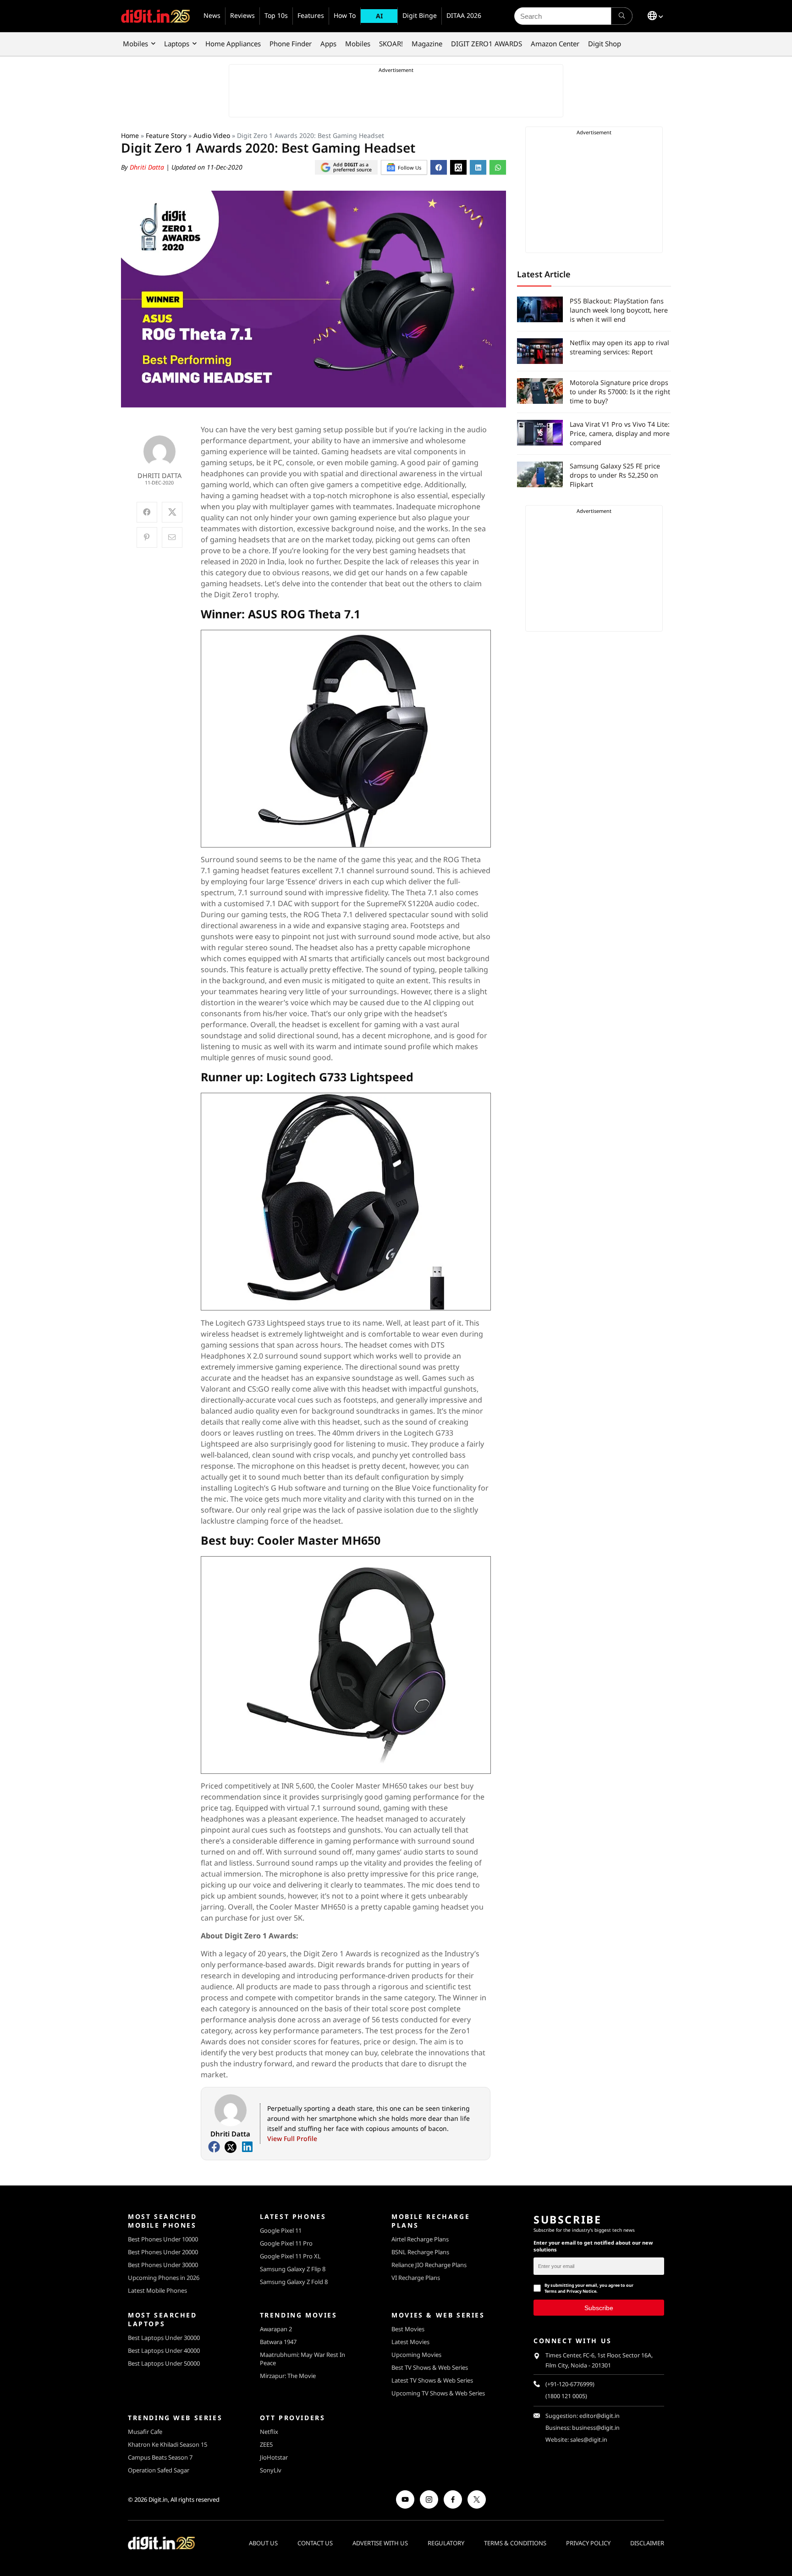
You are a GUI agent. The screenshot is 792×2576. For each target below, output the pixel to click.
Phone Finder (291, 44)
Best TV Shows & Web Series (430, 2367)
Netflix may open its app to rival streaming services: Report (619, 347)
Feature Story (166, 135)
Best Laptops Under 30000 (164, 2338)
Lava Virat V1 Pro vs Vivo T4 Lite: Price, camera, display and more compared (620, 433)
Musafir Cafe (145, 2432)
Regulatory (446, 2543)
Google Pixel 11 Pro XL (290, 2256)
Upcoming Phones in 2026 (164, 2278)
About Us (263, 2543)
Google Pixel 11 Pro (286, 2243)
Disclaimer (647, 2543)
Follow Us (410, 168)
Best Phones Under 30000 (163, 2265)
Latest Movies (410, 2342)
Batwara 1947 (278, 2342)
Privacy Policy (588, 2543)
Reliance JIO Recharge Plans (429, 2265)
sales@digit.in (589, 2440)
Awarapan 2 (276, 2329)
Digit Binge (420, 15)
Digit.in (158, 2499)
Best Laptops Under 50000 (164, 2363)
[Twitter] (231, 2147)
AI (379, 16)
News (212, 15)
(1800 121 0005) (566, 2396)
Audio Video (212, 135)
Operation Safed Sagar (159, 2470)
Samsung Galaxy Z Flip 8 (293, 2269)
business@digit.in (596, 2428)
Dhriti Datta (148, 167)
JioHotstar (274, 2457)
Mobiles (135, 44)
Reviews (242, 15)
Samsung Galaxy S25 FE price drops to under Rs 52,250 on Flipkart (615, 475)
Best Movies (408, 2329)
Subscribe (599, 2308)
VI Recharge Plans (416, 2278)
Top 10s (276, 15)
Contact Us (315, 2543)
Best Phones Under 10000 (163, 2239)
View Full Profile (292, 2138)
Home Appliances (233, 44)
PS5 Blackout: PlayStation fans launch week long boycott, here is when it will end (619, 310)
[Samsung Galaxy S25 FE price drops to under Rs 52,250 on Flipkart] (540, 474)
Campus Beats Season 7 (160, 2457)
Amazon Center (555, 44)
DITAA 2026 (464, 15)
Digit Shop (605, 44)
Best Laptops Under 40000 (164, 2350)
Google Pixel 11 (281, 2230)
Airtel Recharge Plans (420, 2239)
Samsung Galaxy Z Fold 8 (294, 2282)
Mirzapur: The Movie (288, 2376)
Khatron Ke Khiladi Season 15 (168, 2444)
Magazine (427, 44)
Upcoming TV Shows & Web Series (438, 2393)
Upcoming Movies (416, 2355)
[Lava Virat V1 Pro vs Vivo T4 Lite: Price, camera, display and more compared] (540, 433)
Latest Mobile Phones (157, 2290)
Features (311, 15)
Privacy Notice (581, 2291)
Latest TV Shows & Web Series (432, 2380)
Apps (328, 44)
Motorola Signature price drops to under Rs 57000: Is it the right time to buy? (620, 392)
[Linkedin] (247, 2147)
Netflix (269, 2432)
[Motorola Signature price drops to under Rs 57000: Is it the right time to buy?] (540, 391)
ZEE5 (266, 2444)
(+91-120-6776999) (570, 2384)
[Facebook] (214, 2147)
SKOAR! (391, 44)
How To (345, 15)
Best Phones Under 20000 (163, 2252)
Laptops (177, 44)
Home (130, 135)
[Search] (622, 16)
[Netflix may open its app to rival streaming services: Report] (540, 351)
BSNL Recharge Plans (420, 2252)
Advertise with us (380, 2543)
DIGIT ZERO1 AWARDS (487, 44)
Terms (551, 2291)
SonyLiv (271, 2470)
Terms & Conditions (515, 2543)
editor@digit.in (599, 2416)
